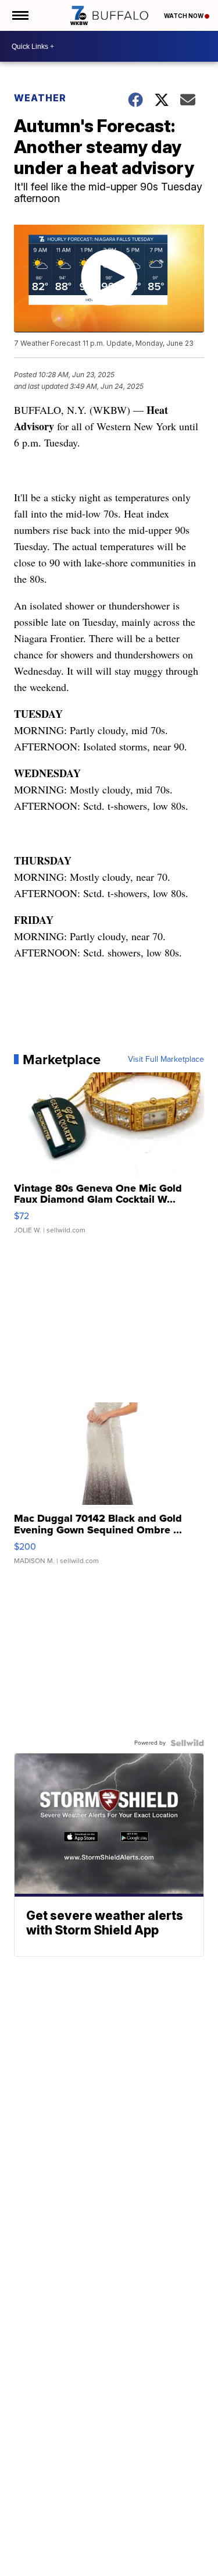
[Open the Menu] (19, 15)
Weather (40, 98)
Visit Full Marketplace (166, 1060)
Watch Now (184, 16)
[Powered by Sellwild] (187, 1743)
